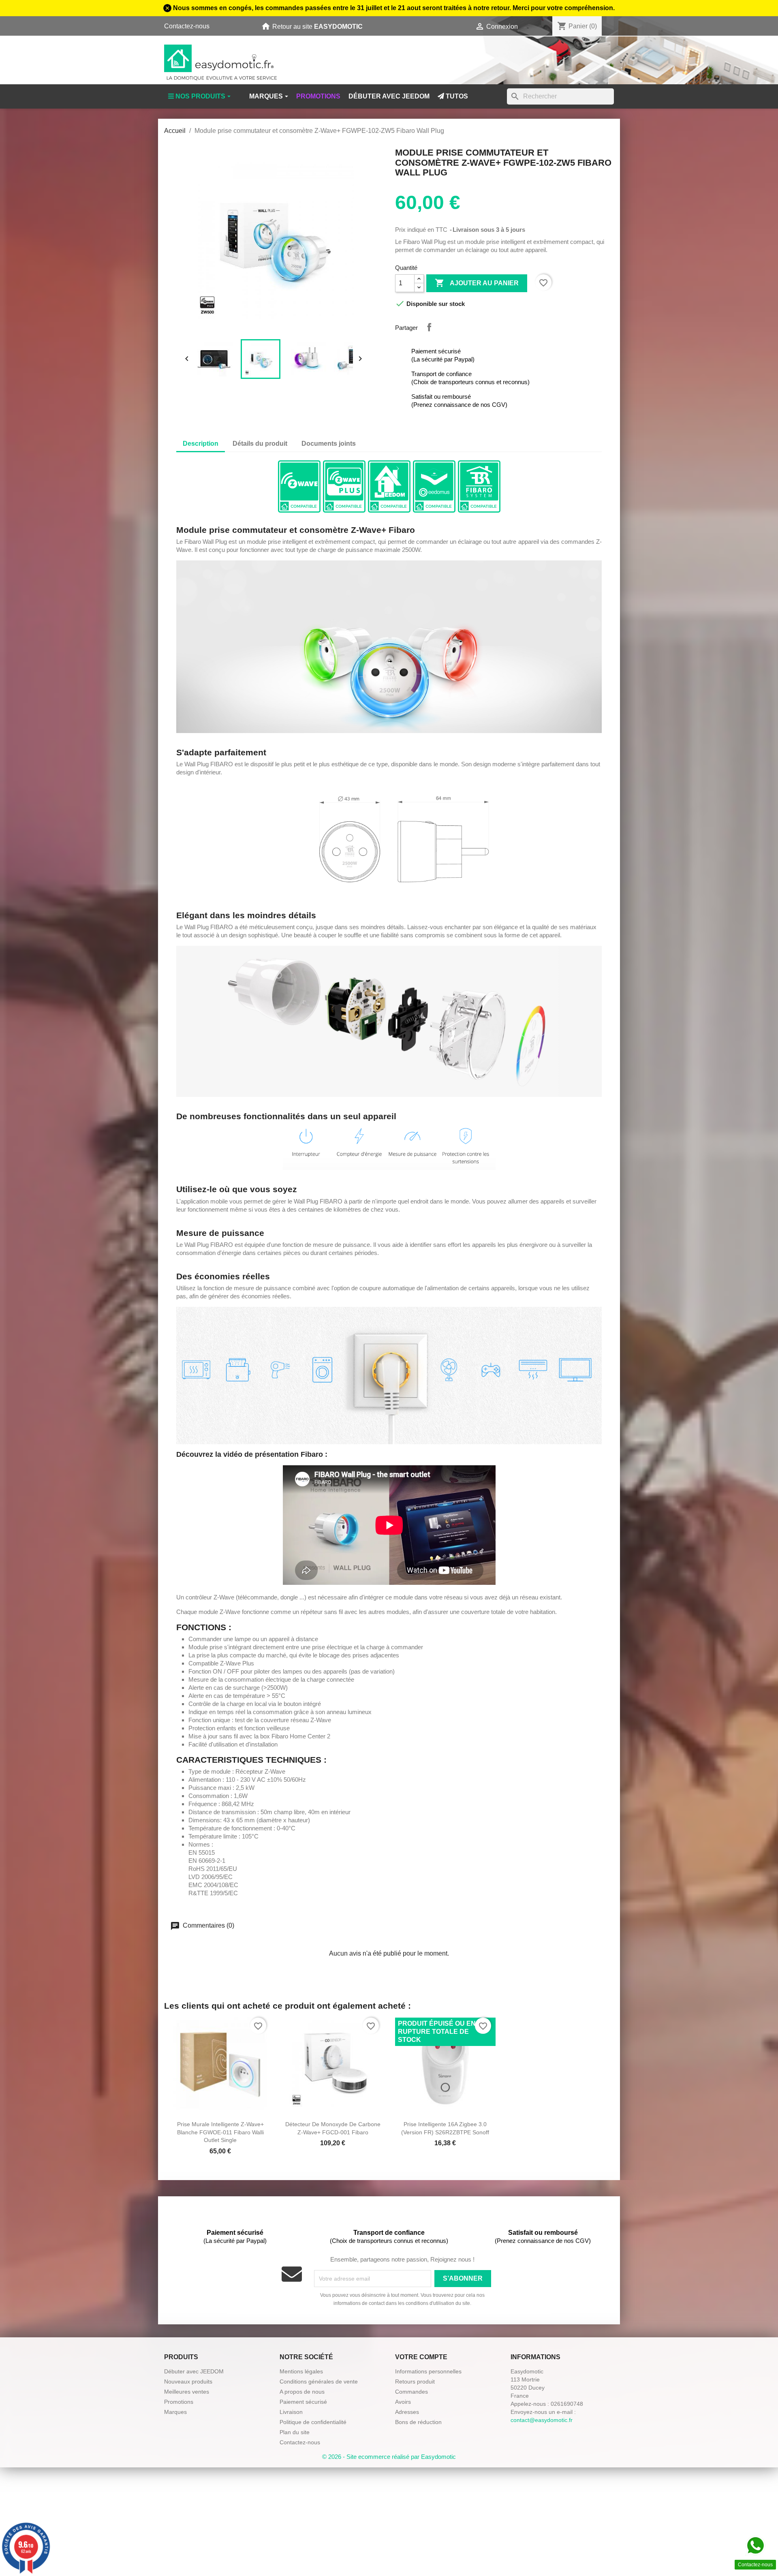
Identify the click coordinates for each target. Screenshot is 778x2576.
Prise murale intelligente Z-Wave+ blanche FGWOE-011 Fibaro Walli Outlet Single (220, 2132)
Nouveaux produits (188, 2381)
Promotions (179, 2402)
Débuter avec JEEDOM (194, 2371)
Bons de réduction (418, 2422)
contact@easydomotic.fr (542, 2420)
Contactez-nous (187, 26)
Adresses (407, 2412)
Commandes (411, 2392)
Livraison (291, 2412)
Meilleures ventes (187, 2392)
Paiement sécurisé (303, 2402)
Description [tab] (201, 444)
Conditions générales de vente (319, 2381)
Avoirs (403, 2402)
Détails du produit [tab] (260, 444)
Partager (429, 327)
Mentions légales (301, 2371)
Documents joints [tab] (329, 444)
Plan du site (295, 2432)
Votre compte (421, 2357)
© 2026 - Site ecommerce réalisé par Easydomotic (389, 2457)
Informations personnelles (428, 2371)
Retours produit (415, 2381)
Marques (175, 2412)
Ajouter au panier (477, 283)
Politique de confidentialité (313, 2422)
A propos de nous (302, 2392)
